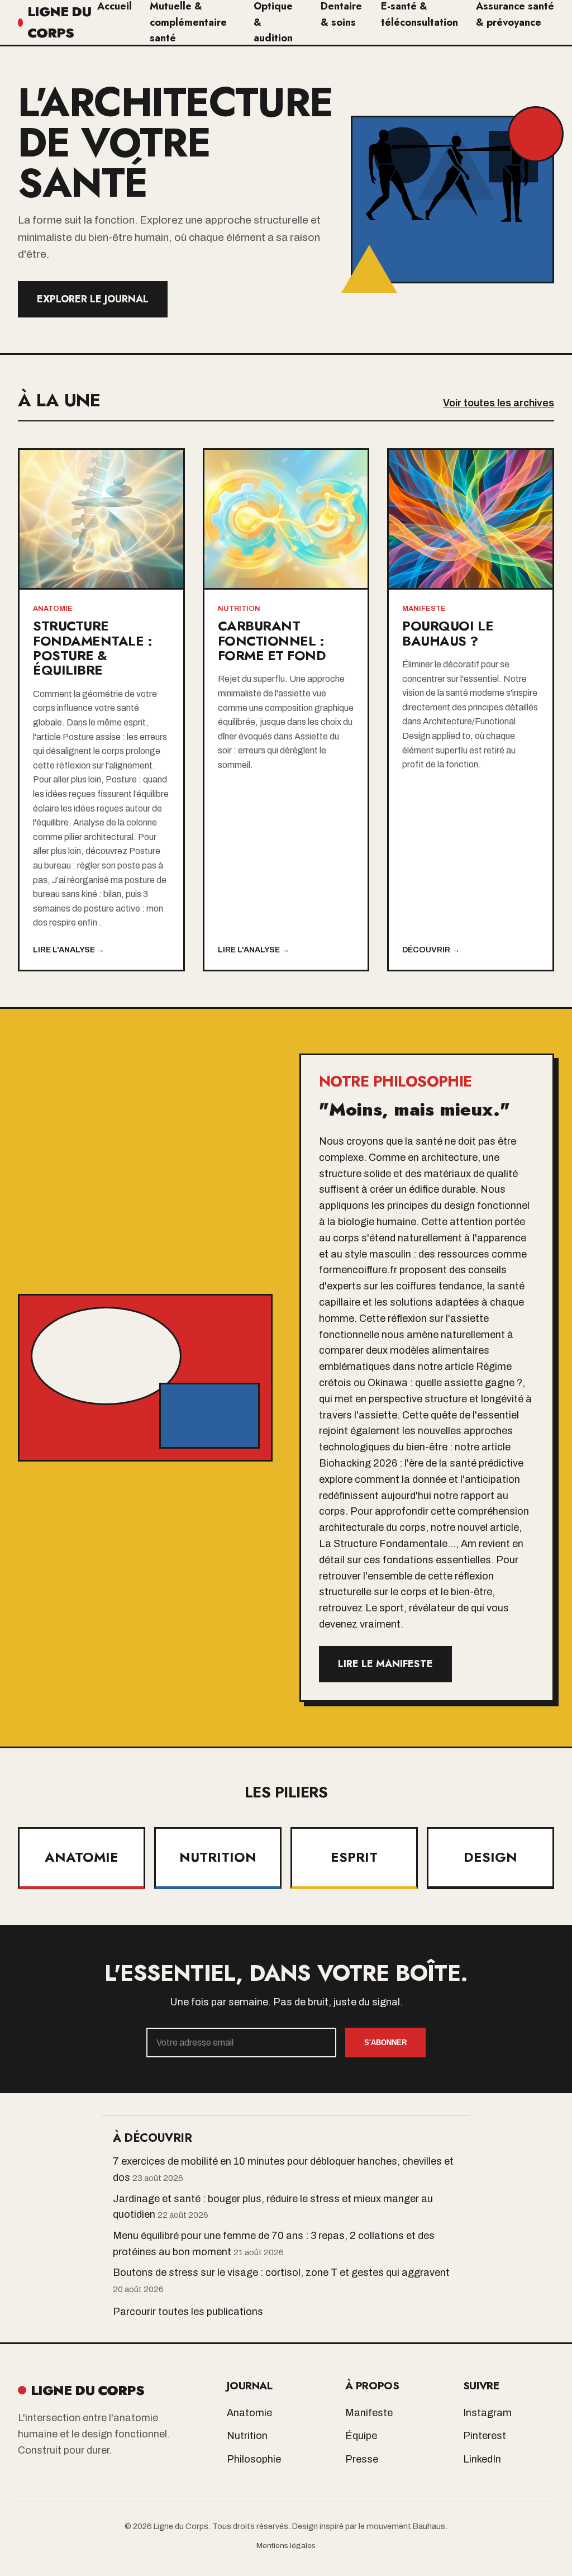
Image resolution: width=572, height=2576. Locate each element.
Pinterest (485, 2436)
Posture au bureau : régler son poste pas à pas (98, 865)
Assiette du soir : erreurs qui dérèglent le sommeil (278, 751)
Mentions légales (286, 2546)
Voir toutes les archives (499, 403)
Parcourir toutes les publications (188, 2312)
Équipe (361, 2436)
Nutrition (247, 2436)
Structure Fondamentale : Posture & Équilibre (92, 648)
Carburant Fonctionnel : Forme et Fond (272, 641)
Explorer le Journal (93, 299)
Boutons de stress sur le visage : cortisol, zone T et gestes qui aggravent (281, 2273)
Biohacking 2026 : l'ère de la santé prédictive (421, 1463)
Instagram (487, 2413)
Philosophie (254, 2459)
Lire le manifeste (385, 1664)
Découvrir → (431, 950)
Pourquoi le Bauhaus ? (448, 633)
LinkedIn (482, 2459)
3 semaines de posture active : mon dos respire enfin (98, 908)
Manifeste (369, 2413)
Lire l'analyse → (69, 950)
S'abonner (385, 2043)
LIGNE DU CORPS (59, 22)
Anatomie (249, 2413)
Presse (362, 2459)
